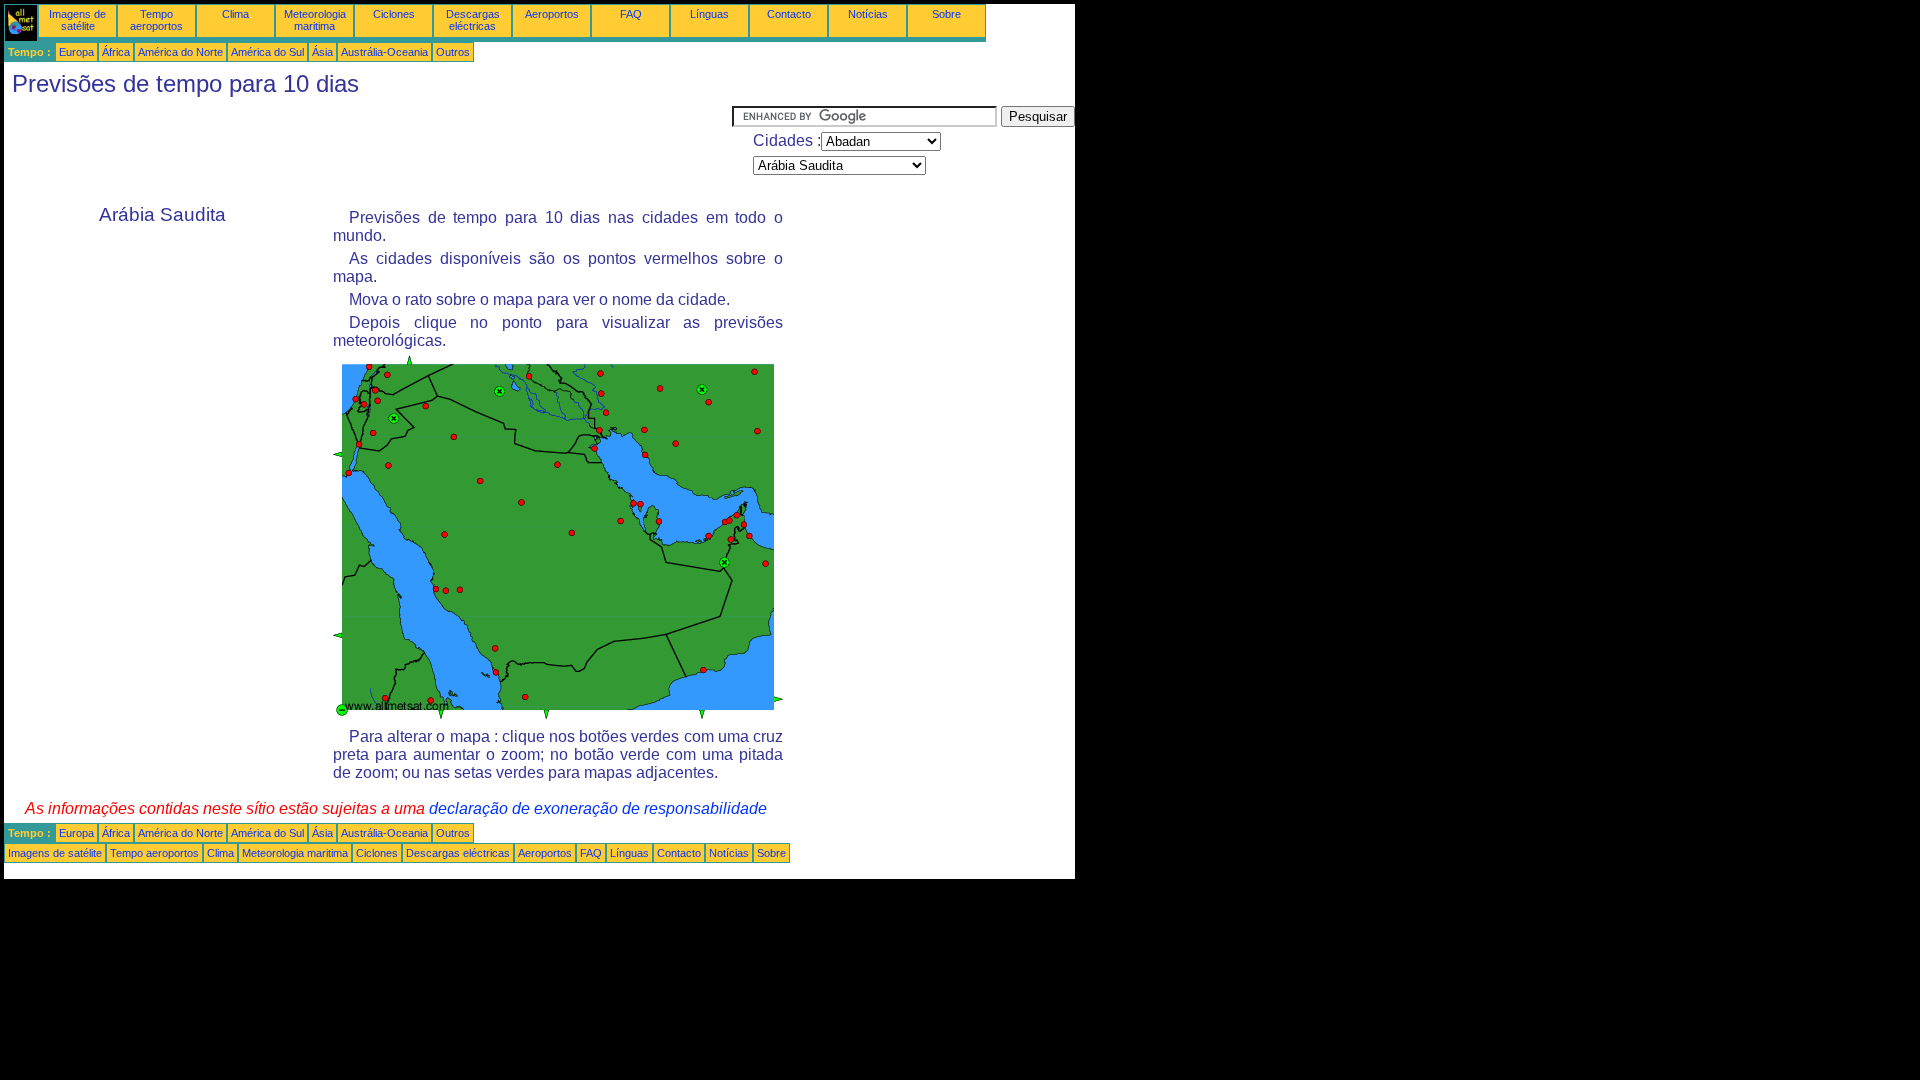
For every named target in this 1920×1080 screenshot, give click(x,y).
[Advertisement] (368, 151)
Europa (76, 52)
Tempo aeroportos (156, 20)
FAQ (631, 14)
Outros (453, 52)
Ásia (322, 52)
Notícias (868, 14)
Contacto (789, 14)
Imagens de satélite (77, 20)
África (116, 52)
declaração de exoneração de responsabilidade (598, 808)
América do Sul (267, 52)
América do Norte (180, 52)
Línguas (709, 14)
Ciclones (394, 14)
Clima (235, 14)
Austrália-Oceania (384, 52)
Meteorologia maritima (315, 20)
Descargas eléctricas (473, 20)
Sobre (946, 14)
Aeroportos (552, 14)
